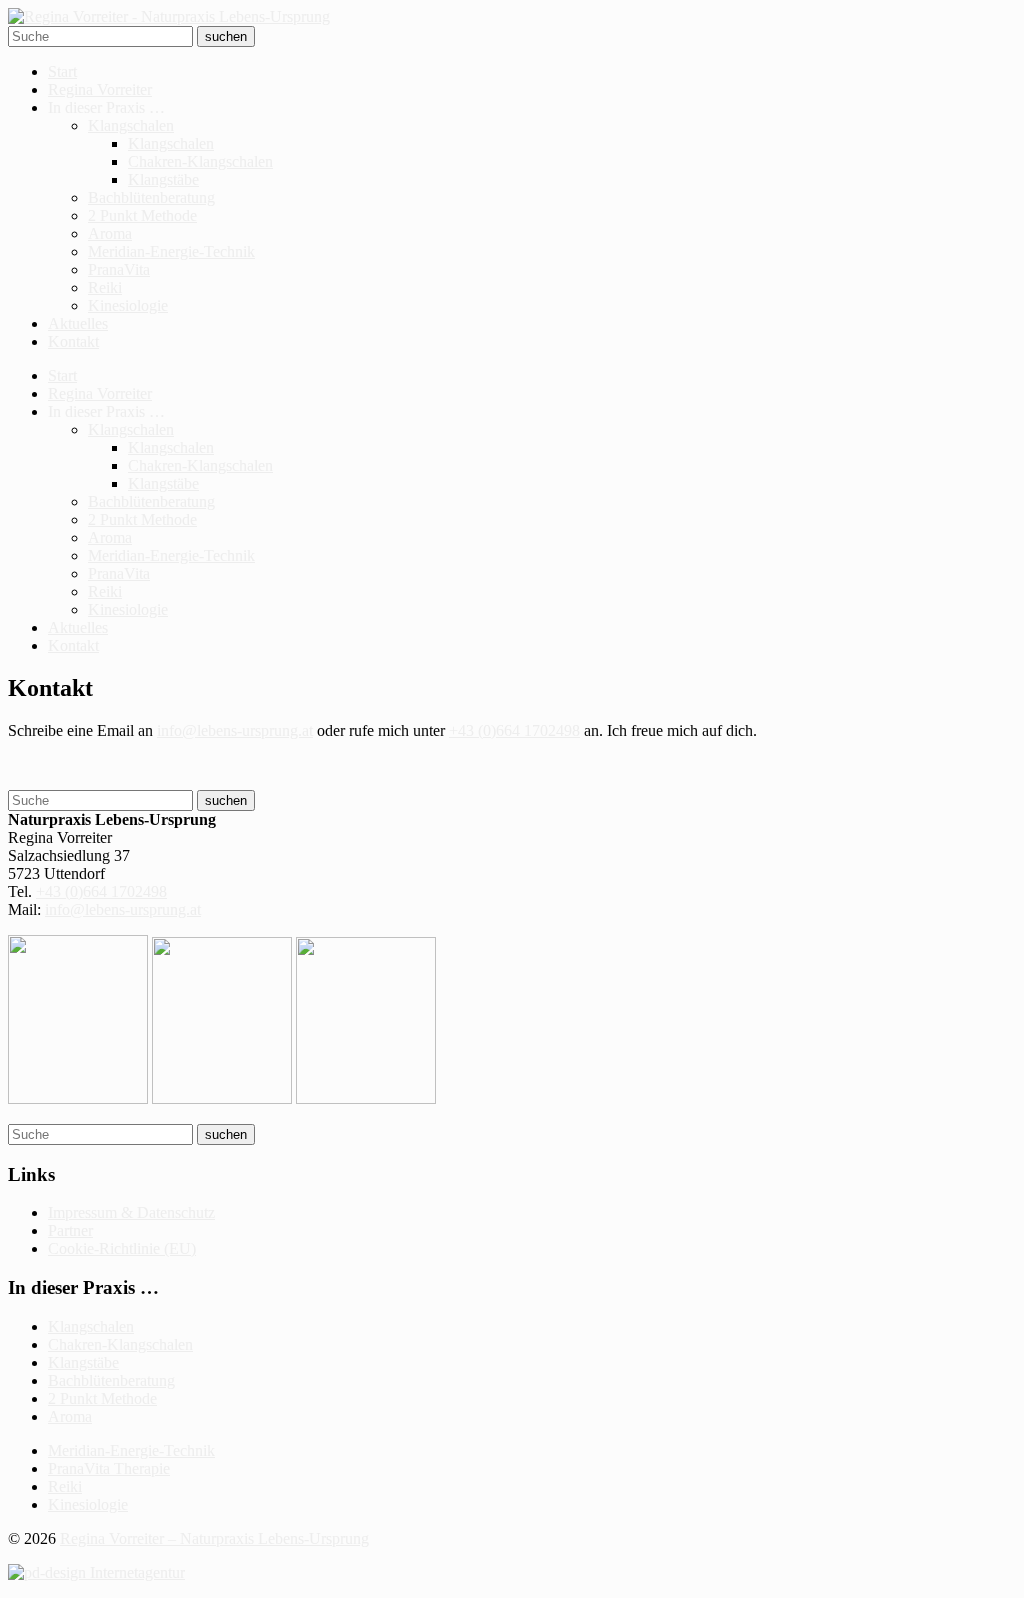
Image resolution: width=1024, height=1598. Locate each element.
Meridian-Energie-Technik (171, 251)
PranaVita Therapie (109, 1468)
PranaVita (119, 269)
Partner (70, 1230)
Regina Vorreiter (100, 89)
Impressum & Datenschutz (131, 1212)
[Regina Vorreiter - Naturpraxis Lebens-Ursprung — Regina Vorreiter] (169, 16)
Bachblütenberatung (151, 197)
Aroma (110, 233)
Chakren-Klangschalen (200, 161)
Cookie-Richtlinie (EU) (122, 1248)
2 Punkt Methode (142, 215)
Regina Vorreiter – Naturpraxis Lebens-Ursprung (214, 1538)
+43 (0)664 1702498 (514, 730)
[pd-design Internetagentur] (96, 1572)
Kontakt (73, 341)
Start (62, 71)
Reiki (105, 287)
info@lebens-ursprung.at (235, 730)
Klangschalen (131, 125)
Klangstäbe (163, 179)
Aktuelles (78, 323)
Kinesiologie (128, 305)
